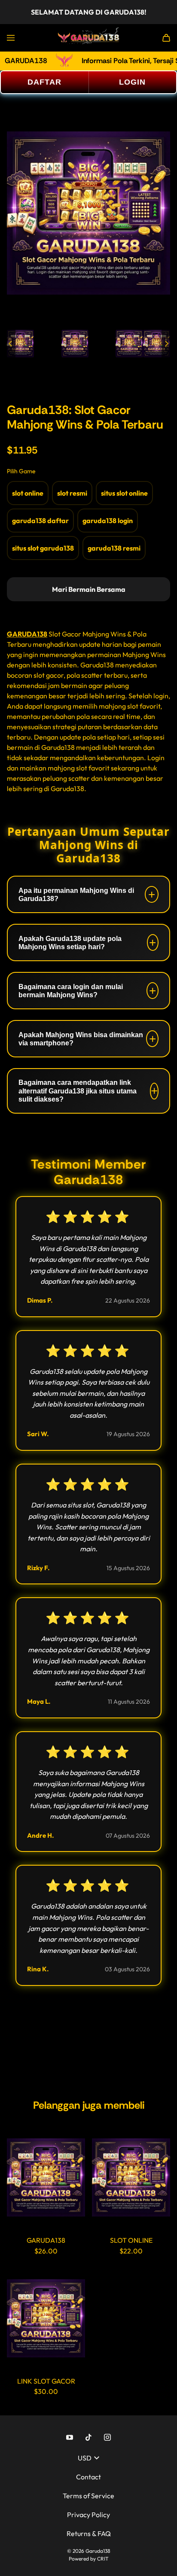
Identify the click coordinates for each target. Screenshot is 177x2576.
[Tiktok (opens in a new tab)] (88, 2437)
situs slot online (124, 493)
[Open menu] (11, 38)
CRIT (103, 2559)
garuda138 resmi (114, 548)
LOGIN (132, 82)
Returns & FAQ (89, 2533)
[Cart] (166, 38)
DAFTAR (44, 82)
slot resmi (72, 493)
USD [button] (85, 2458)
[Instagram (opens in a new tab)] (107, 2437)
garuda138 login (108, 521)
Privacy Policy (88, 2515)
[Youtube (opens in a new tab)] (70, 2437)
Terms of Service (88, 2496)
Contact (88, 2477)
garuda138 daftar (40, 521)
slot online (28, 493)
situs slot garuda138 (43, 548)
